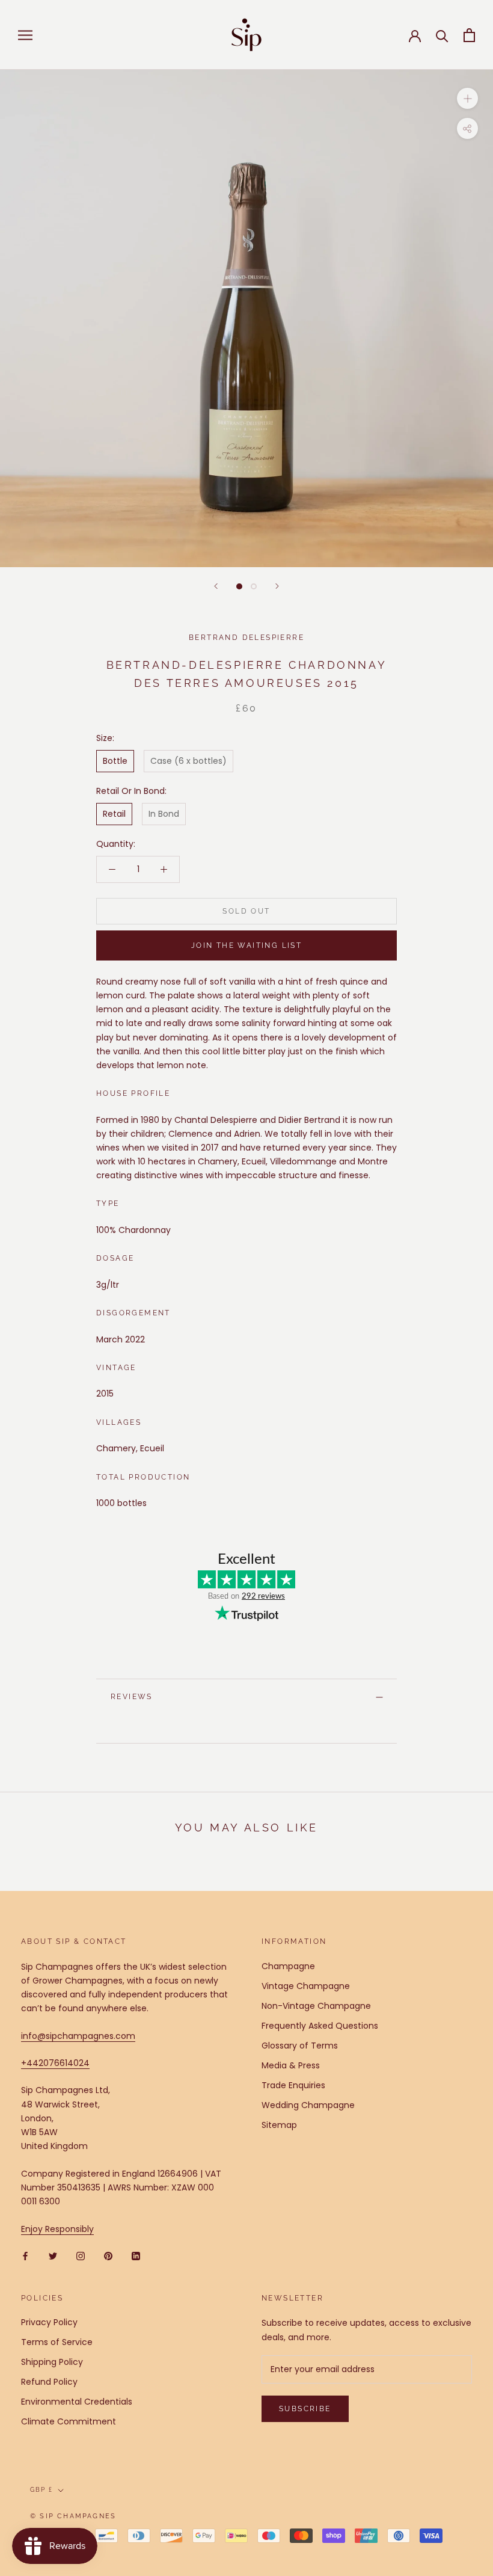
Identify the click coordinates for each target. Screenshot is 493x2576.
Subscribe (305, 2409)
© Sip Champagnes (73, 2516)
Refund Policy (49, 2382)
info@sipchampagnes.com (78, 2036)
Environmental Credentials (77, 2402)
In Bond (164, 814)
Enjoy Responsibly (57, 2229)
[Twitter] (53, 2256)
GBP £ (41, 2490)
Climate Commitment (69, 2421)
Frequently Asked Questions (320, 2026)
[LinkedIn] (136, 2256)
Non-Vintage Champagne (316, 2006)
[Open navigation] (25, 35)
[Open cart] (469, 35)
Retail (114, 814)
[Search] (442, 35)
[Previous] (216, 586)
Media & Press (291, 2065)
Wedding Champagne (308, 2105)
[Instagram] (81, 2256)
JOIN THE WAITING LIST (246, 945)
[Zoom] (467, 98)
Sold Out (246, 911)
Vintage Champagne (306, 1986)
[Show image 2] (254, 586)
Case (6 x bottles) (188, 761)
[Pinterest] (108, 2256)
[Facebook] (25, 2256)
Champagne (288, 1966)
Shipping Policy (52, 2362)
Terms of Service (57, 2342)
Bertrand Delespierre (246, 638)
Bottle (115, 761)
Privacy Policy (49, 2322)
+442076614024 (55, 2063)
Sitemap (279, 2125)
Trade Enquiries (293, 2085)
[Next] (277, 586)
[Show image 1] (239, 586)
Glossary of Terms (300, 2046)
